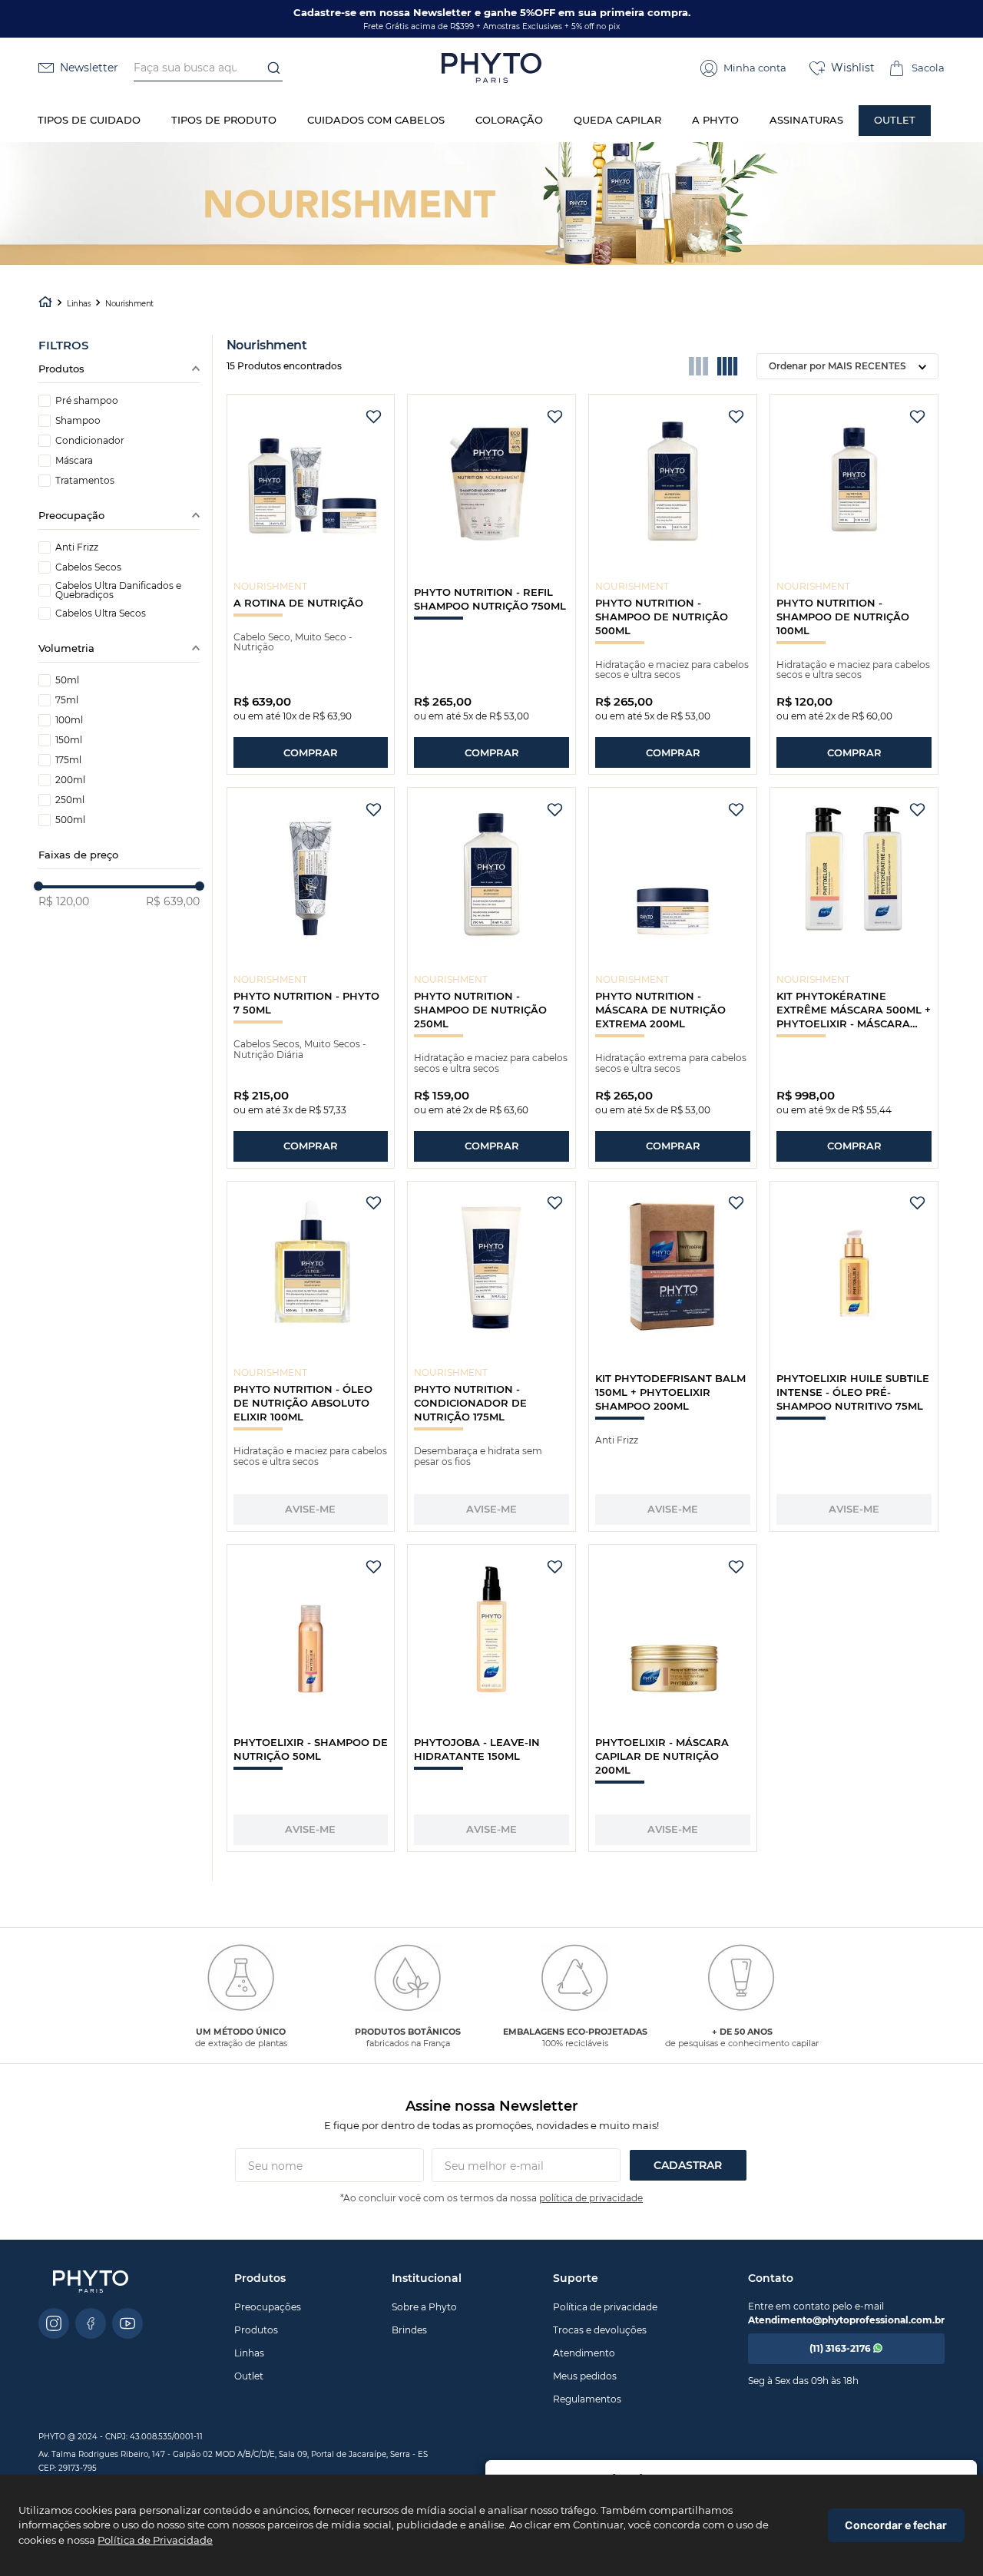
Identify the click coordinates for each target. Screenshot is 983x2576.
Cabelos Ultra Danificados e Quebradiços (118, 590)
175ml (68, 760)
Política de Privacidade (155, 2540)
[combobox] (208, 68)
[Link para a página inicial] (45, 304)
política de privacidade (591, 2198)
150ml (69, 740)
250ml (70, 800)
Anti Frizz (77, 547)
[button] (743, 68)
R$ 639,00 (173, 901)
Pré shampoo (87, 401)
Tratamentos (85, 481)
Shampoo (78, 421)
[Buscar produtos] (269, 68)
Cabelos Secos (88, 567)
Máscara (74, 461)
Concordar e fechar (896, 2525)
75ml (67, 700)
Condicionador (90, 441)
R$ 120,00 (64, 901)
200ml (70, 780)
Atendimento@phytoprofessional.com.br (846, 2320)
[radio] (699, 366)
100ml (69, 720)
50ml (67, 680)
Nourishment (129, 304)
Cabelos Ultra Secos (101, 613)
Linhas (79, 304)
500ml (70, 820)
